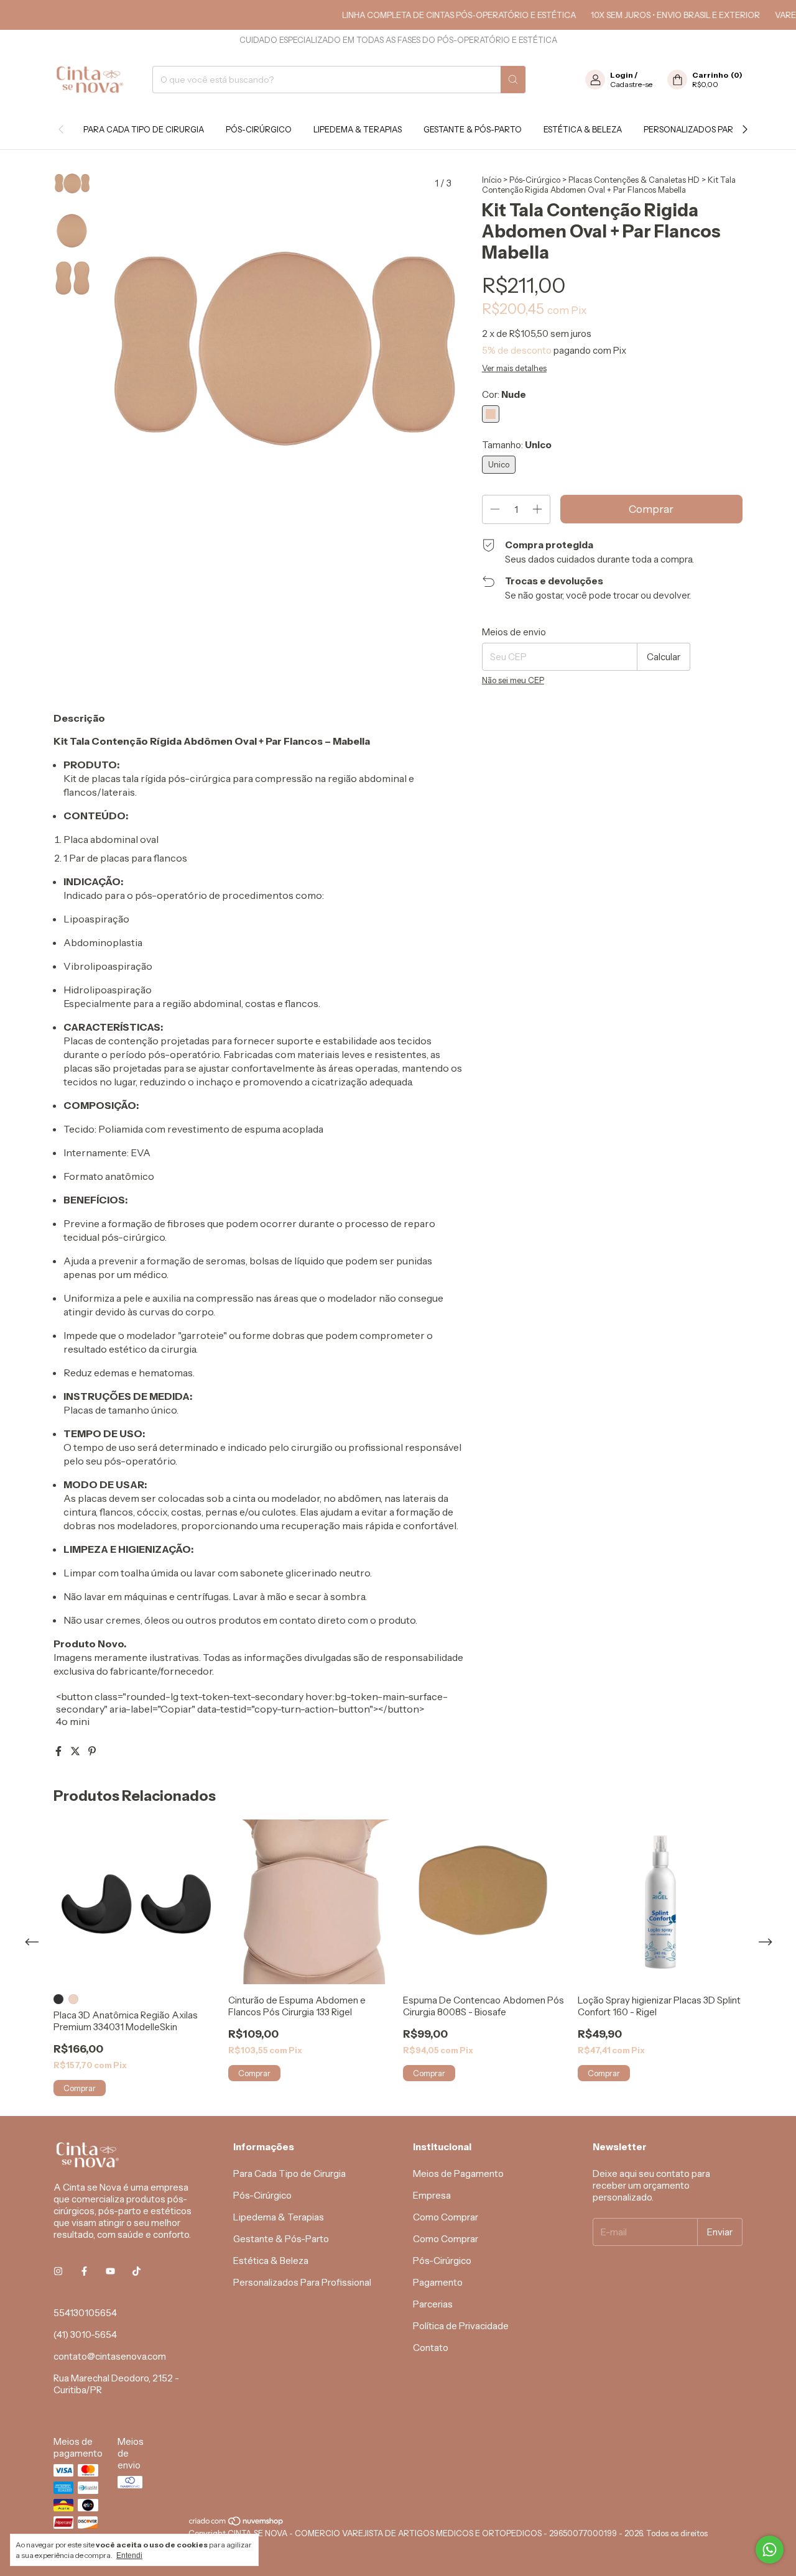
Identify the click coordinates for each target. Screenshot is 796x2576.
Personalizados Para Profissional (302, 2282)
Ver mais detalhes (514, 368)
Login (622, 75)
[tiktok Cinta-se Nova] (137, 2271)
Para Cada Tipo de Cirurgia (144, 129)
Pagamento (438, 2282)
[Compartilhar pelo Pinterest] (92, 1751)
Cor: (504, 394)
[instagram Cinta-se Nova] (58, 2271)
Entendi (129, 2555)
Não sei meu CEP (513, 680)
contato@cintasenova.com (110, 2356)
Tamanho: (517, 445)
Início (492, 180)
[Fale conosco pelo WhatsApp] (770, 2550)
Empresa (432, 2195)
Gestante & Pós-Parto (473, 129)
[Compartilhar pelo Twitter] (76, 1751)
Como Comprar (446, 2217)
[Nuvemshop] (237, 2523)
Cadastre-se (631, 84)
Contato (431, 2348)
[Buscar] (513, 80)
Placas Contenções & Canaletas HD (634, 180)
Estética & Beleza (583, 129)
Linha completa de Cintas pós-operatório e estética (426, 15)
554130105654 (85, 2313)
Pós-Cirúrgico (259, 129)
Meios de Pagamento (458, 2173)
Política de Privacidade (461, 2326)
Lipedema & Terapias (358, 129)
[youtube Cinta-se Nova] (110, 2271)
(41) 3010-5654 (85, 2334)
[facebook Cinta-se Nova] (84, 2271)
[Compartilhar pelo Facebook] (59, 1751)
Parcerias (433, 2304)
